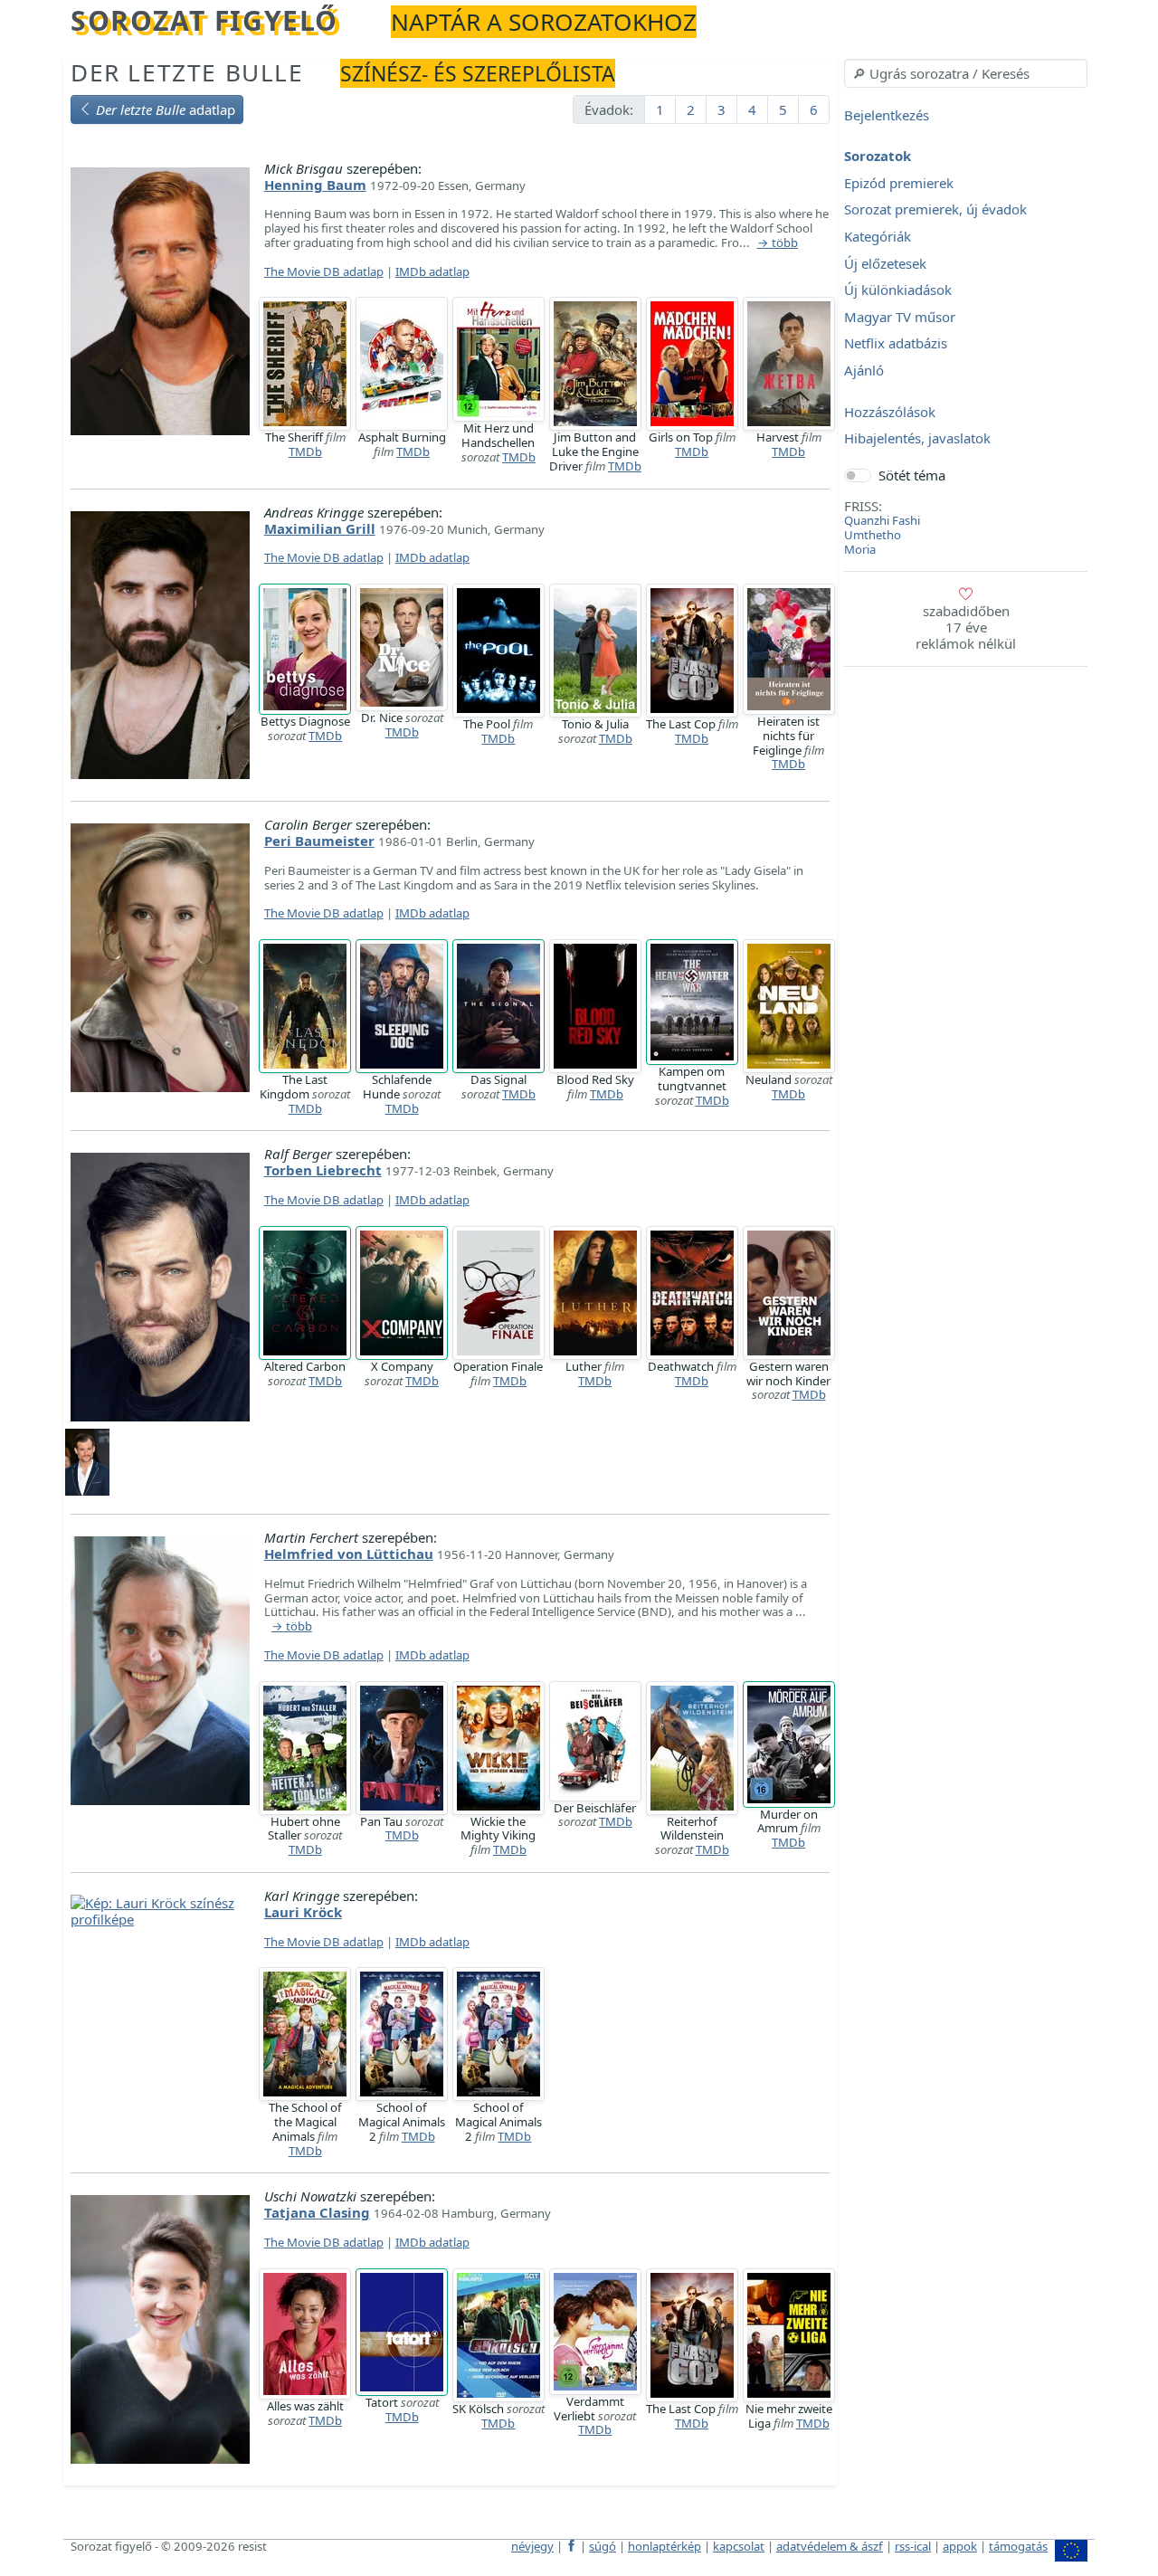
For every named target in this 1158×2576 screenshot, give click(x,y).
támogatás (1018, 2546)
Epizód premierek (899, 183)
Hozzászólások (890, 412)
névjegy (532, 2546)
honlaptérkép (664, 2546)
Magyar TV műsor (900, 317)
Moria (860, 549)
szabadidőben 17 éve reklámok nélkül (966, 627)
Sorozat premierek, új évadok (935, 210)
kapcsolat (739, 2546)
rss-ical (913, 2546)
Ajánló (864, 370)
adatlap (166, 109)
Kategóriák (878, 236)
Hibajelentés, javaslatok (917, 439)
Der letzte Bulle (187, 72)
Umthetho (873, 535)
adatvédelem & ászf (830, 2546)
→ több (778, 243)
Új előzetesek (885, 263)
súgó (603, 2546)
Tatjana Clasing (317, 2212)
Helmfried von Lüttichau (349, 1554)
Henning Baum (315, 185)
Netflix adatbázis (896, 344)
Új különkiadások (898, 290)
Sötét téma (912, 475)
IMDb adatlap (432, 271)
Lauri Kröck (303, 1912)
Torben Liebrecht (323, 1170)
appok (960, 2546)
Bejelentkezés (887, 115)
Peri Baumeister (319, 841)
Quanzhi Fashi (882, 520)
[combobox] (966, 73)
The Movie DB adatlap (324, 271)
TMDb (305, 452)
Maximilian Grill (320, 528)
